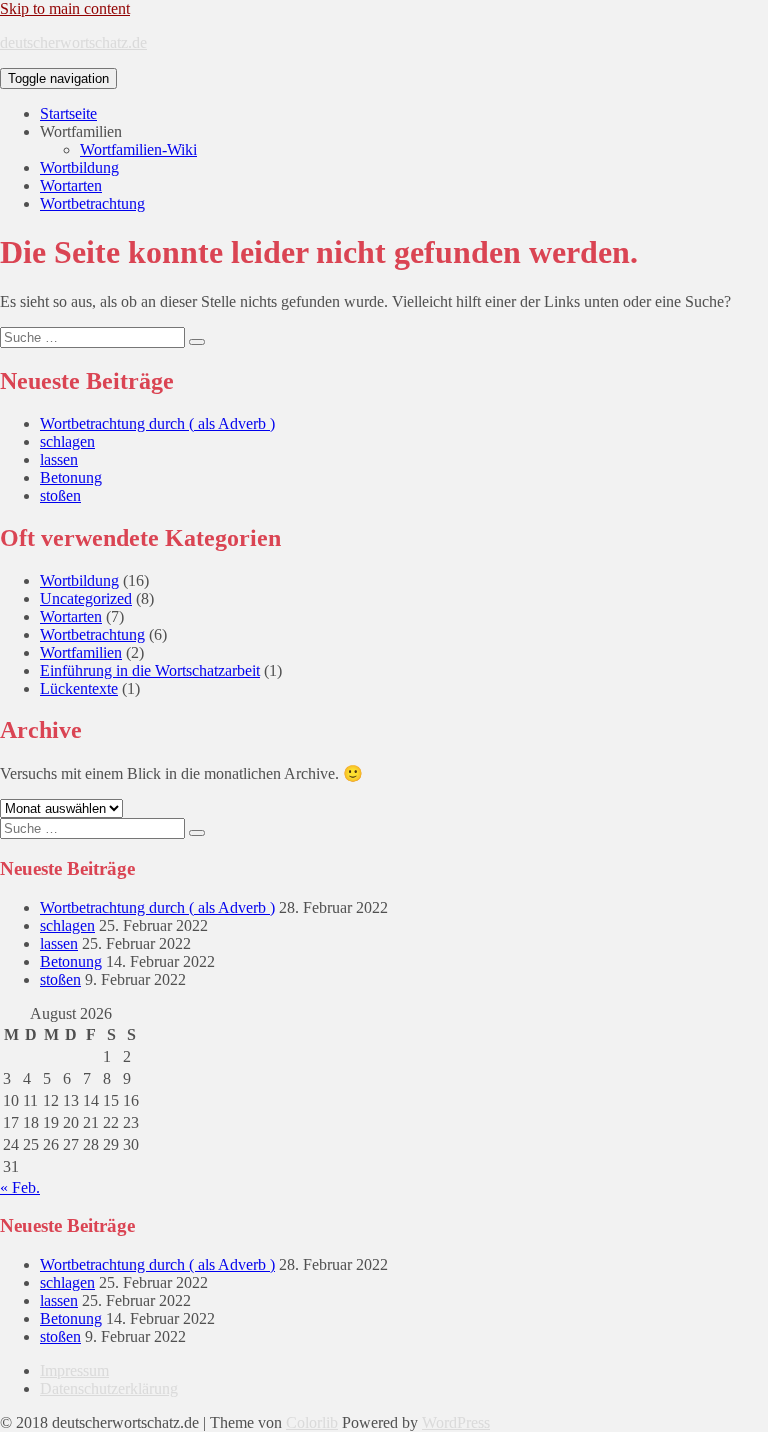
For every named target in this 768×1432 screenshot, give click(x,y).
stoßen (60, 495)
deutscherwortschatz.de (73, 42)
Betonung (71, 477)
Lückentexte (79, 688)
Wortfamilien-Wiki (138, 149)
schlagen (67, 441)
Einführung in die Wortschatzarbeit (150, 670)
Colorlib (312, 1422)
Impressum (74, 1370)
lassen (59, 459)
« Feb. (20, 1187)
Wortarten (71, 185)
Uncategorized (86, 598)
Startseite (68, 113)
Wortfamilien (81, 652)
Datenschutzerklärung (109, 1388)
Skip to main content (65, 8)
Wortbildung (79, 167)
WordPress (456, 1422)
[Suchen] (197, 342)
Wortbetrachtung (92, 203)
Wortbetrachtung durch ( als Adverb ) (157, 423)
